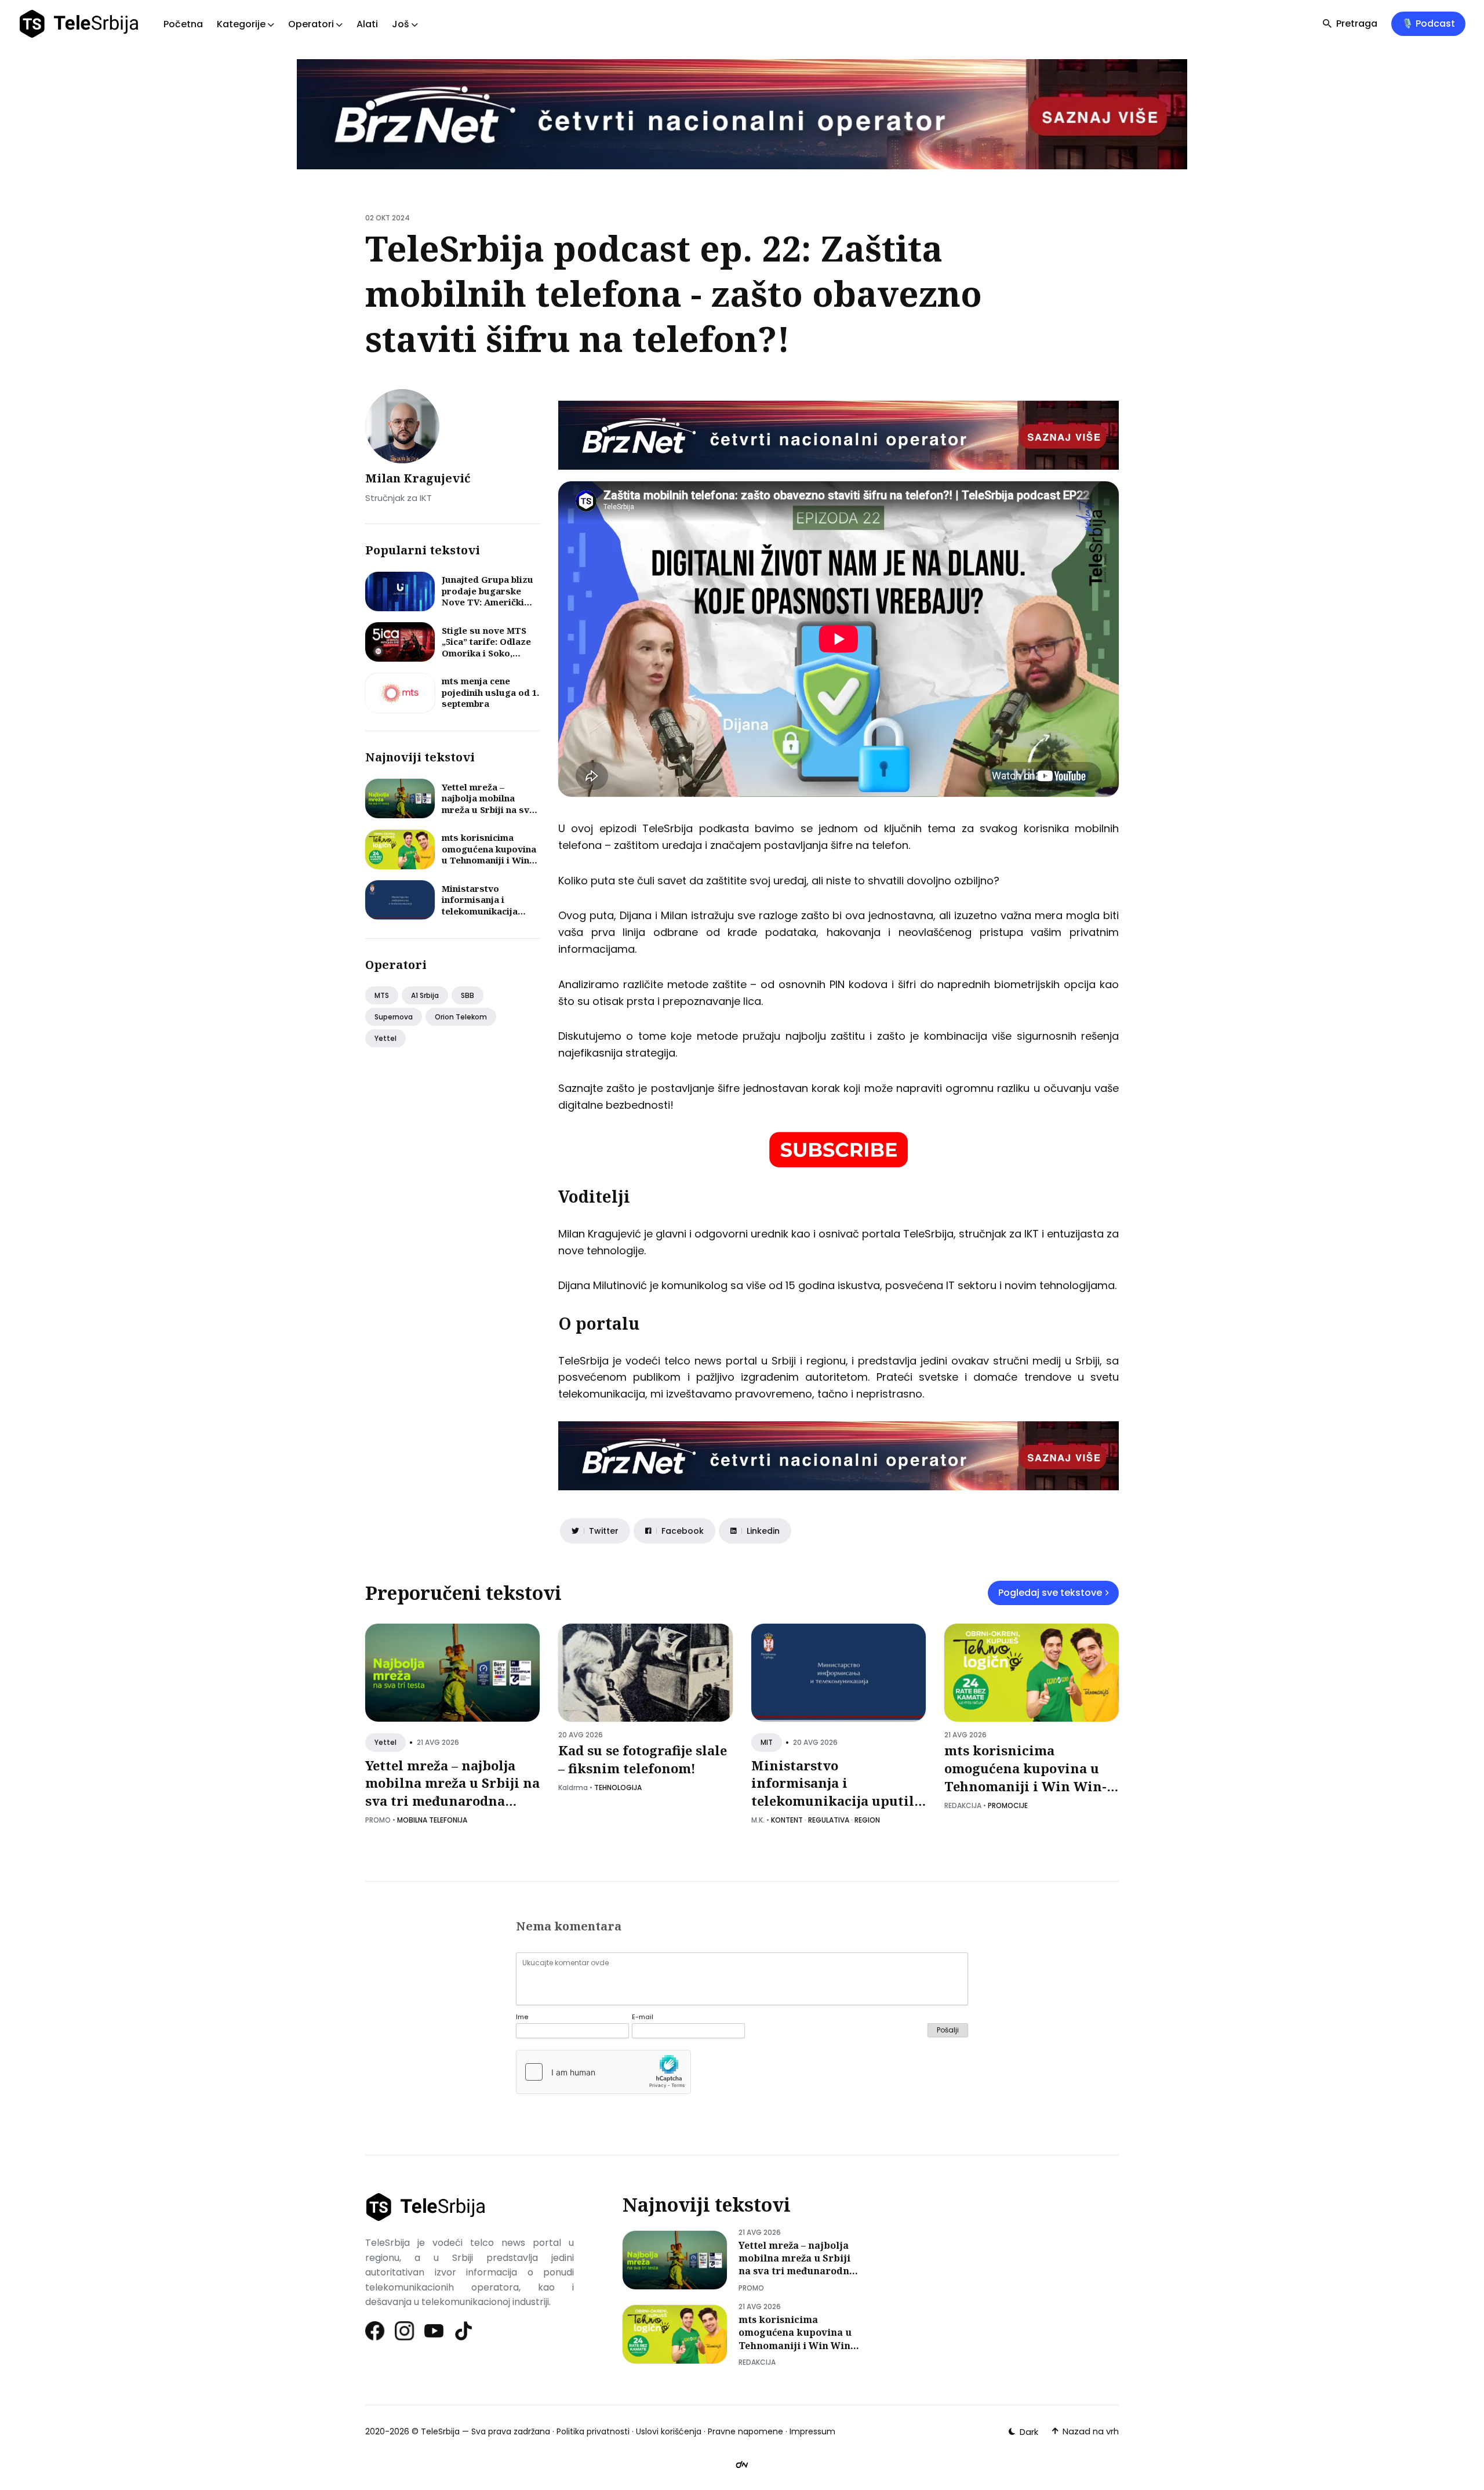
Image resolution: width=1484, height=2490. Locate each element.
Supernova (394, 1017)
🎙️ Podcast (1428, 23)
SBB (468, 995)
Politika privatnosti (593, 2431)
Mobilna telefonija (432, 1820)
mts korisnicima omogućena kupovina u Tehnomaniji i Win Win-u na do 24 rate (489, 854)
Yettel (385, 1038)
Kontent (787, 1820)
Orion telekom (461, 1017)
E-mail (643, 2017)
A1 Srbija (425, 995)
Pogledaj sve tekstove (1050, 1593)
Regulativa (829, 1820)
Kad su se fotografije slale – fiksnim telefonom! (643, 1759)
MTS (382, 995)
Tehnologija (618, 1787)
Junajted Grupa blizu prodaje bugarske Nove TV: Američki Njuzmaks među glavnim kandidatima (488, 602)
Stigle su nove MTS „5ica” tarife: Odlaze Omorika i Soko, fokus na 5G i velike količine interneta (486, 653)
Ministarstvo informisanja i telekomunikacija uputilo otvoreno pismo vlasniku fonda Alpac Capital (490, 917)
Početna (183, 24)
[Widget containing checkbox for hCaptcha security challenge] (603, 2072)
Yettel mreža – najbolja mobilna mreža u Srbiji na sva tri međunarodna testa (488, 810)
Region (867, 1820)
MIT (767, 1742)
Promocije (1008, 1805)
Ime (522, 2017)
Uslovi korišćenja (669, 2431)
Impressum (812, 2431)
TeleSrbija (440, 2431)
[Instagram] (405, 2331)
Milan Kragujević (418, 478)
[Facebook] (375, 2331)
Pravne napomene (745, 2431)
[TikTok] (464, 2331)
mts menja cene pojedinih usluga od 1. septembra (490, 692)
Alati (367, 24)
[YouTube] (434, 2331)
